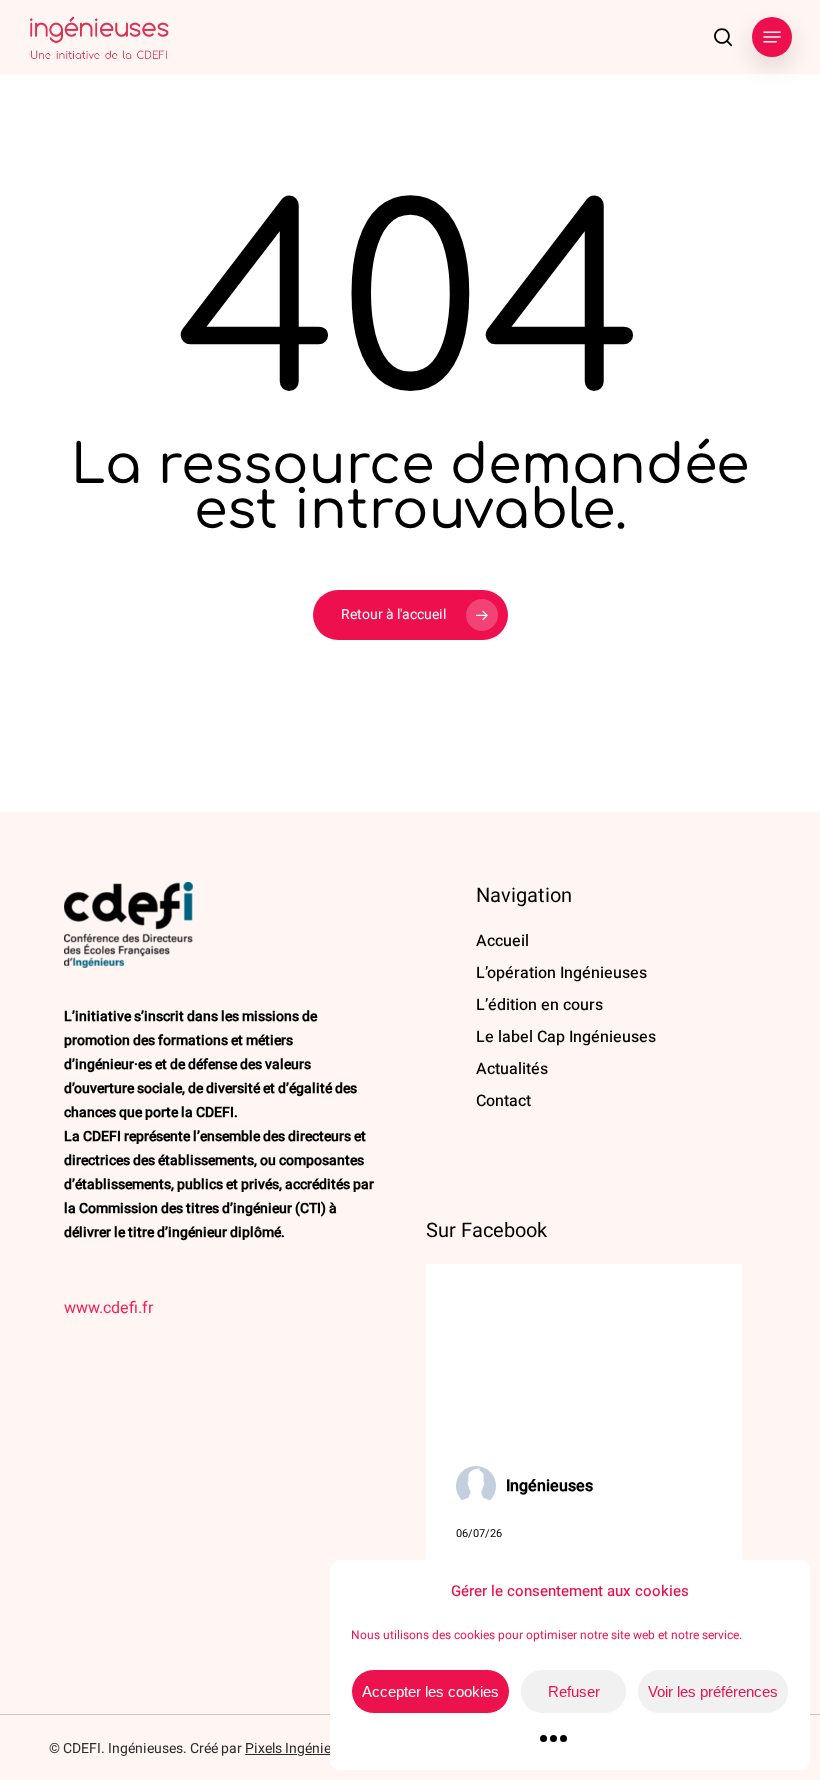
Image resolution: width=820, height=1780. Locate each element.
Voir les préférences (713, 1691)
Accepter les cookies (430, 1691)
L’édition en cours (539, 1005)
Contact (503, 1101)
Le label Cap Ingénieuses (566, 1037)
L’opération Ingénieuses (561, 973)
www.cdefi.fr (108, 1308)
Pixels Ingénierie (296, 1748)
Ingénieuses (549, 1486)
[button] (772, 37)
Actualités (512, 1069)
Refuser (574, 1691)
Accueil (502, 941)
